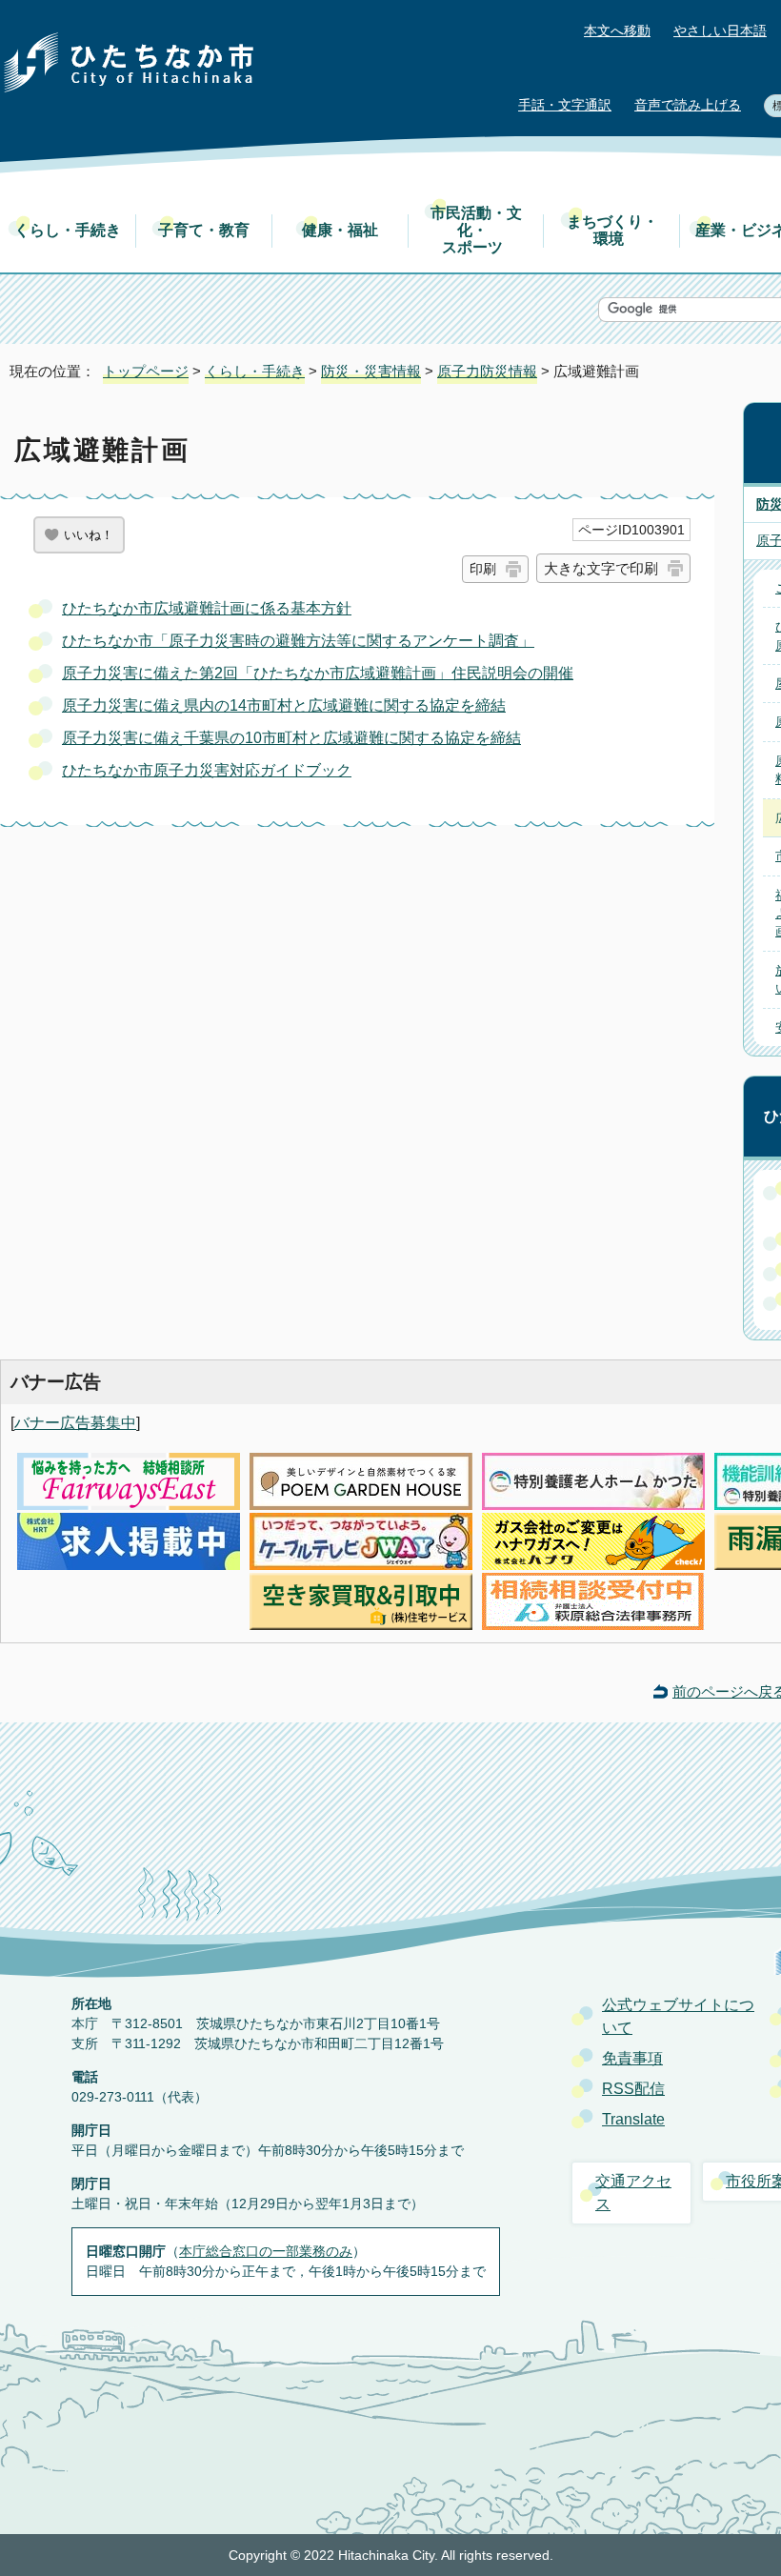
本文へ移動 (617, 31)
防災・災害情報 (371, 371)
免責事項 (632, 2058)
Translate (633, 2119)
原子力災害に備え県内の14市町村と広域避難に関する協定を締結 (284, 705)
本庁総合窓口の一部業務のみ (266, 2251)
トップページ (146, 371)
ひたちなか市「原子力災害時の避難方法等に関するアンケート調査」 (298, 641)
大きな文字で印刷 (601, 568)
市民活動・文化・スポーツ (476, 230)
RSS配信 (633, 2089)
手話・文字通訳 (565, 105)
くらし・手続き (68, 230)
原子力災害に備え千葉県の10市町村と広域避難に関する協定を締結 (291, 738)
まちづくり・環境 (612, 230)
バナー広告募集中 (75, 1423)
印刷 (483, 569)
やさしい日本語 (720, 31)
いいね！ (89, 535)
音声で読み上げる (688, 105)
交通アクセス (633, 2193)
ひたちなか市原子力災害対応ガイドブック (207, 770)
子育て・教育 (204, 230)
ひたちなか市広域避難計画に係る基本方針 (207, 608)
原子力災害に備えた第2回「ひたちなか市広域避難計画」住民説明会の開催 (318, 673)
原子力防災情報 (487, 371)
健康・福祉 (340, 230)
